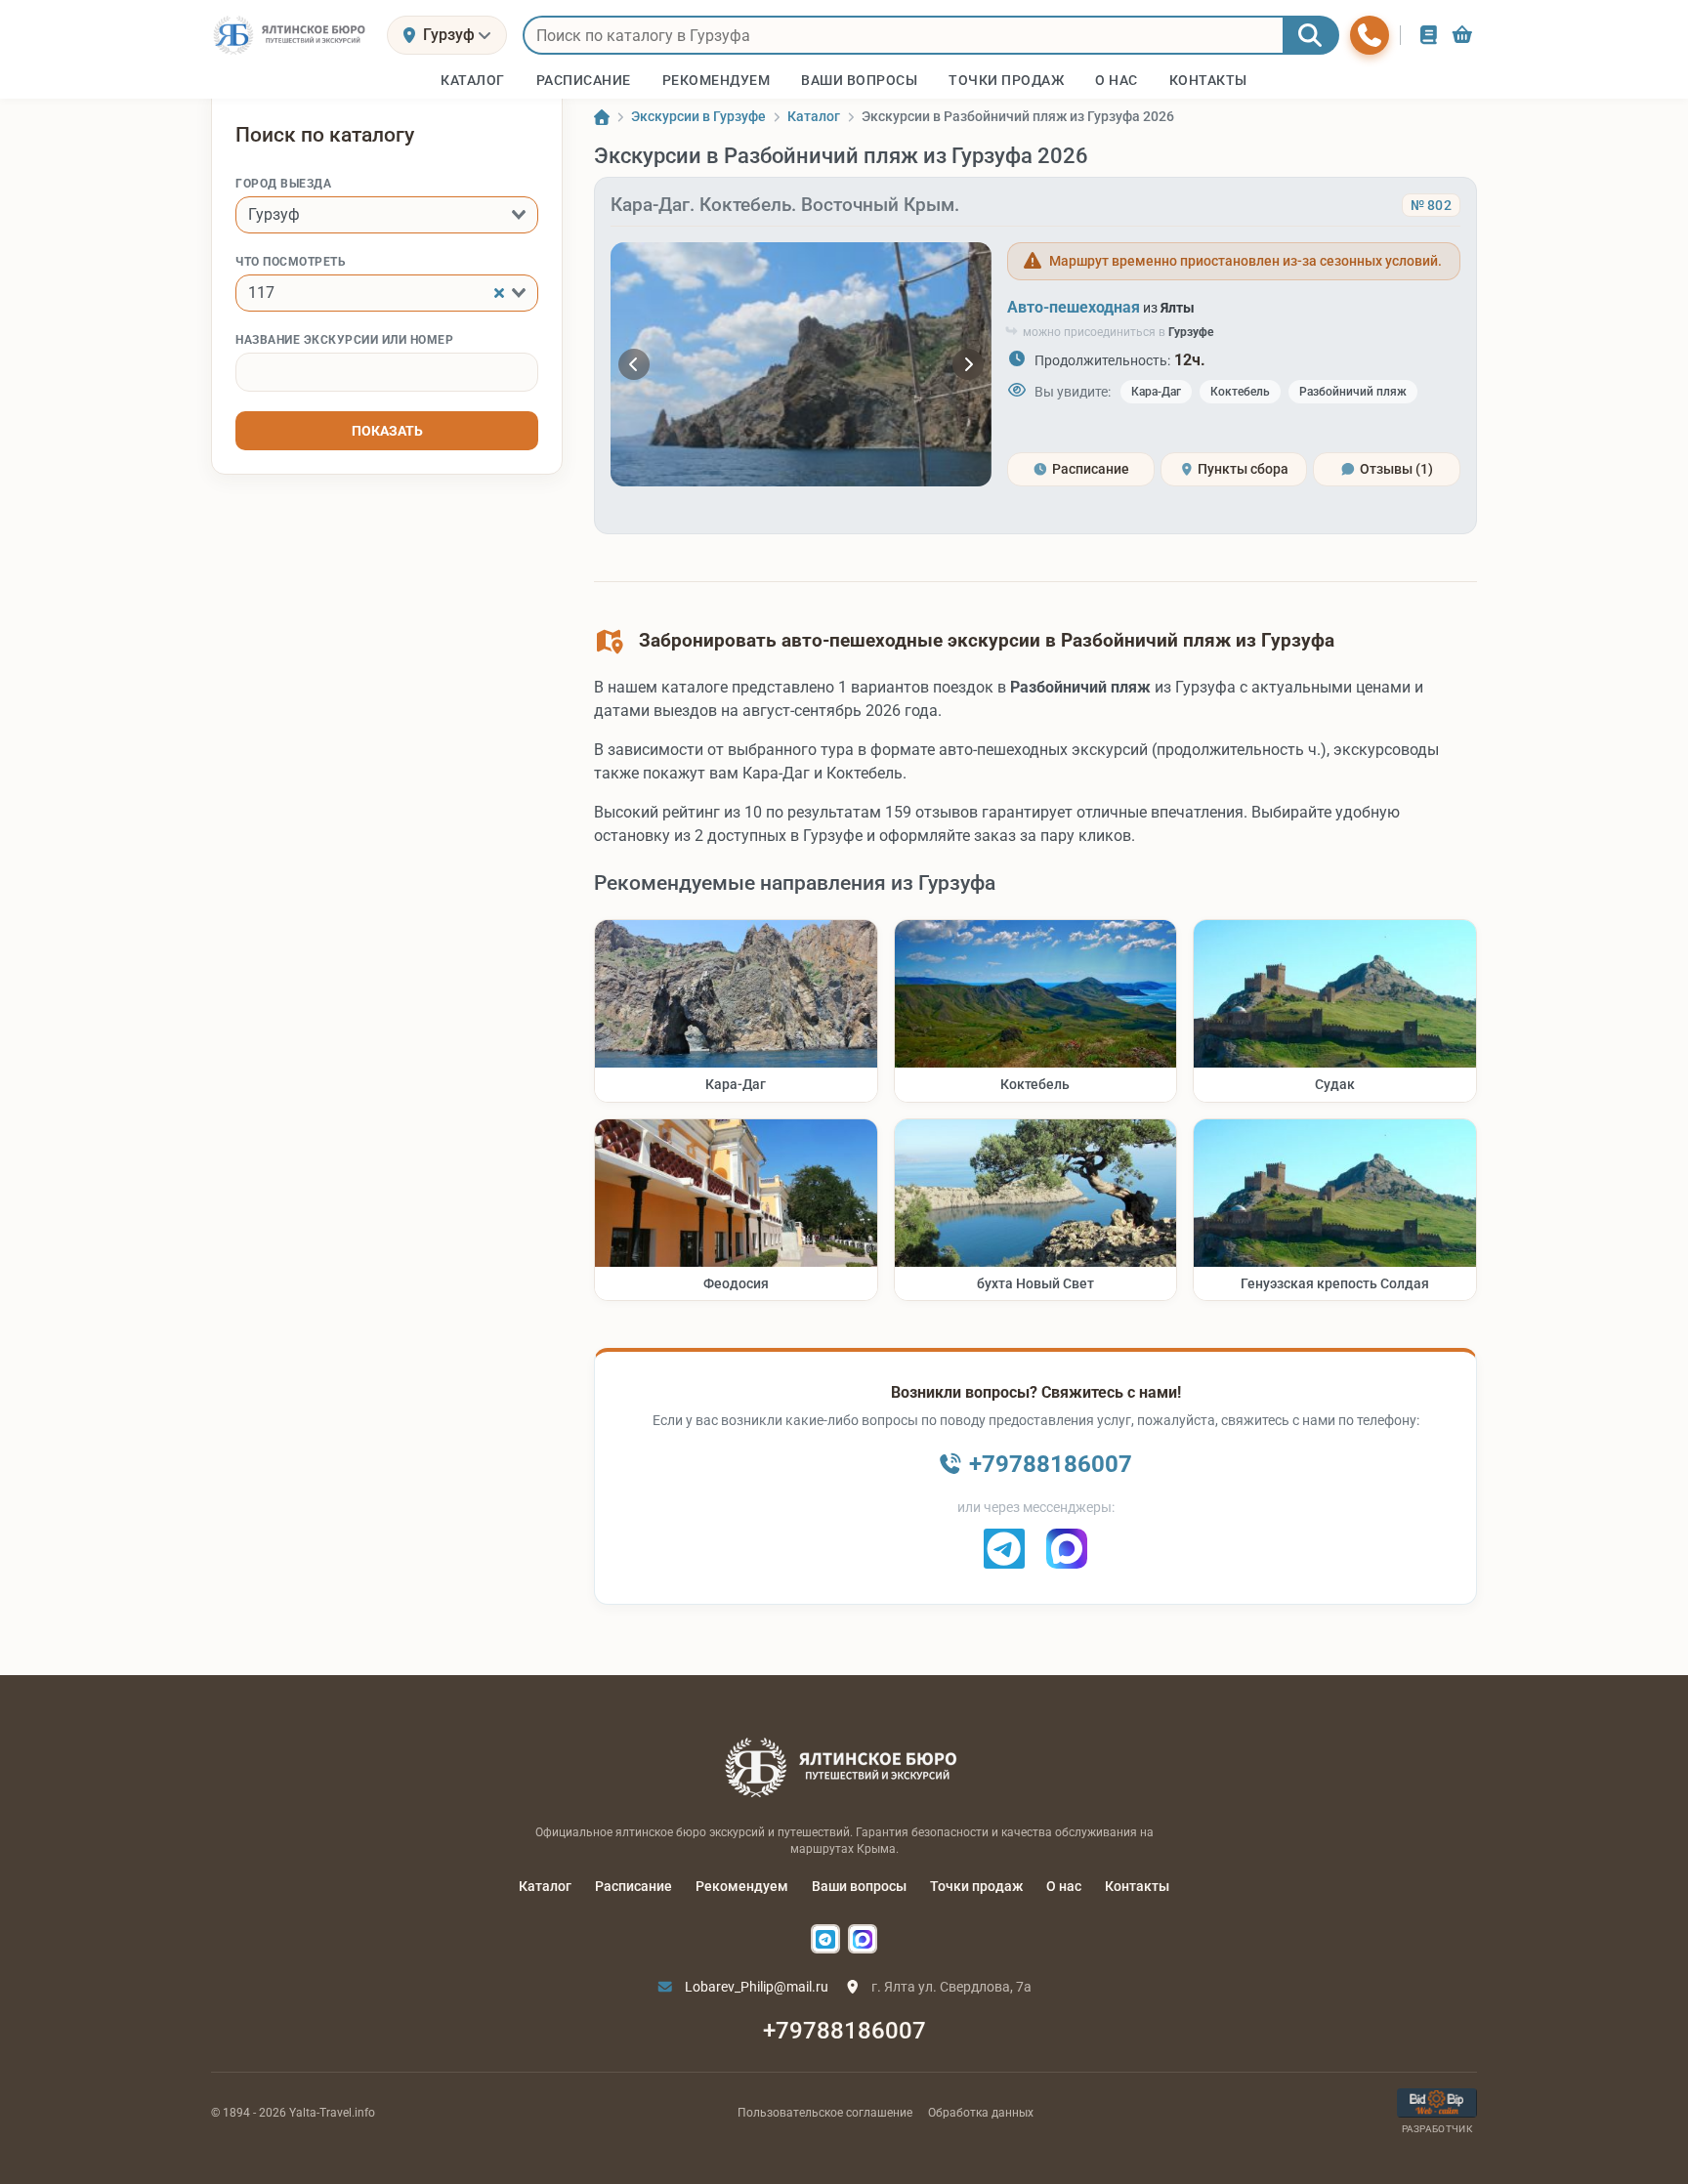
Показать (387, 431)
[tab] (1081, 469)
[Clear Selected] (499, 293)
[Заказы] (1429, 35)
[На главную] (291, 35)
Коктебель (1240, 392)
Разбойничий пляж (1353, 392)
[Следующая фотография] (968, 364)
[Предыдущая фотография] (634, 364)
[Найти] (1311, 35)
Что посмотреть (291, 262)
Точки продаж (976, 1886)
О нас (1064, 1886)
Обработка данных (981, 2113)
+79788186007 (844, 2031)
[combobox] (387, 215)
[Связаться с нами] (1370, 35)
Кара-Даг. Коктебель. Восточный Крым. (785, 205)
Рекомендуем (742, 1886)
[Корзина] (1462, 35)
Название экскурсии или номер (344, 340)
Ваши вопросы (859, 1886)
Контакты (1137, 1886)
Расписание (633, 1886)
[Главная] (602, 117)
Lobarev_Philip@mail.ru (755, 1987)
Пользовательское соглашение (825, 2113)
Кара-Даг (1156, 392)
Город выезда (283, 184)
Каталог (545, 1886)
